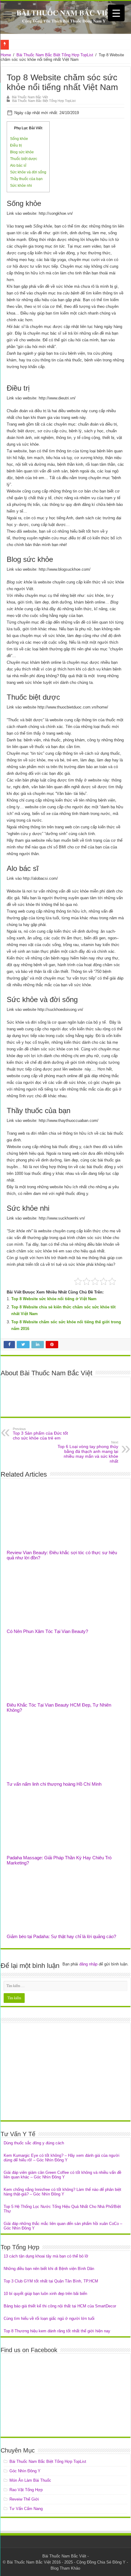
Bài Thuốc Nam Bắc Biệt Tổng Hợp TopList (55, 55)
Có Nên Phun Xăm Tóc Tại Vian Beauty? (47, 1631)
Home (6, 55)
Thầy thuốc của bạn (26, 179)
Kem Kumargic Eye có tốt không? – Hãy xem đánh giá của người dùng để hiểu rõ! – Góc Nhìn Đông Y (62, 2158)
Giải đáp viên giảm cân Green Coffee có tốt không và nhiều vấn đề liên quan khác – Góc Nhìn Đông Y (62, 2175)
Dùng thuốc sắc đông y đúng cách (34, 2143)
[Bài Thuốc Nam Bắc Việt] (65, 17)
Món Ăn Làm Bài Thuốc (30, 2480)
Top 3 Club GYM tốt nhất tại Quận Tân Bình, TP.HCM (51, 2281)
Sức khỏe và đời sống (28, 172)
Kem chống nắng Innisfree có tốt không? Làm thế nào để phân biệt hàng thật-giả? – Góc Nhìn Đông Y (62, 2192)
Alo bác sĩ (18, 165)
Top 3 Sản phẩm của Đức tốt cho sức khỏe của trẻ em (40, 1434)
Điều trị (16, 145)
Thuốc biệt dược (24, 159)
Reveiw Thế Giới (24, 2499)
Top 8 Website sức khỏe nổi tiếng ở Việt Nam (54, 1299)
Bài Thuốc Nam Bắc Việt (30, 97)
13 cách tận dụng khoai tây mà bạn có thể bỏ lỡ (46, 2256)
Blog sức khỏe (22, 152)
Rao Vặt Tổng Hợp (26, 2490)
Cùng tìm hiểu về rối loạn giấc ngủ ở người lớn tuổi (49, 2318)
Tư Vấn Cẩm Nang (26, 2509)
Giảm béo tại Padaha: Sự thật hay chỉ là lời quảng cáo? (61, 1936)
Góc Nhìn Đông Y (25, 2471)
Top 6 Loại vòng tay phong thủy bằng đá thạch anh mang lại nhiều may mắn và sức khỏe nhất (88, 1452)
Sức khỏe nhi (21, 186)
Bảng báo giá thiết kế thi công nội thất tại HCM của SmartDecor (60, 2306)
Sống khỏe (19, 139)
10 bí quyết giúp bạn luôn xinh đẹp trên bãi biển (45, 2294)
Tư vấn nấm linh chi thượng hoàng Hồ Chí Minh (54, 1784)
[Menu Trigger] (116, 13)
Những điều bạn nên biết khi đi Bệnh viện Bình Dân (49, 2269)
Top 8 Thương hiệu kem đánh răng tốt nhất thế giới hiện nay (57, 2331)
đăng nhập (88, 1964)
